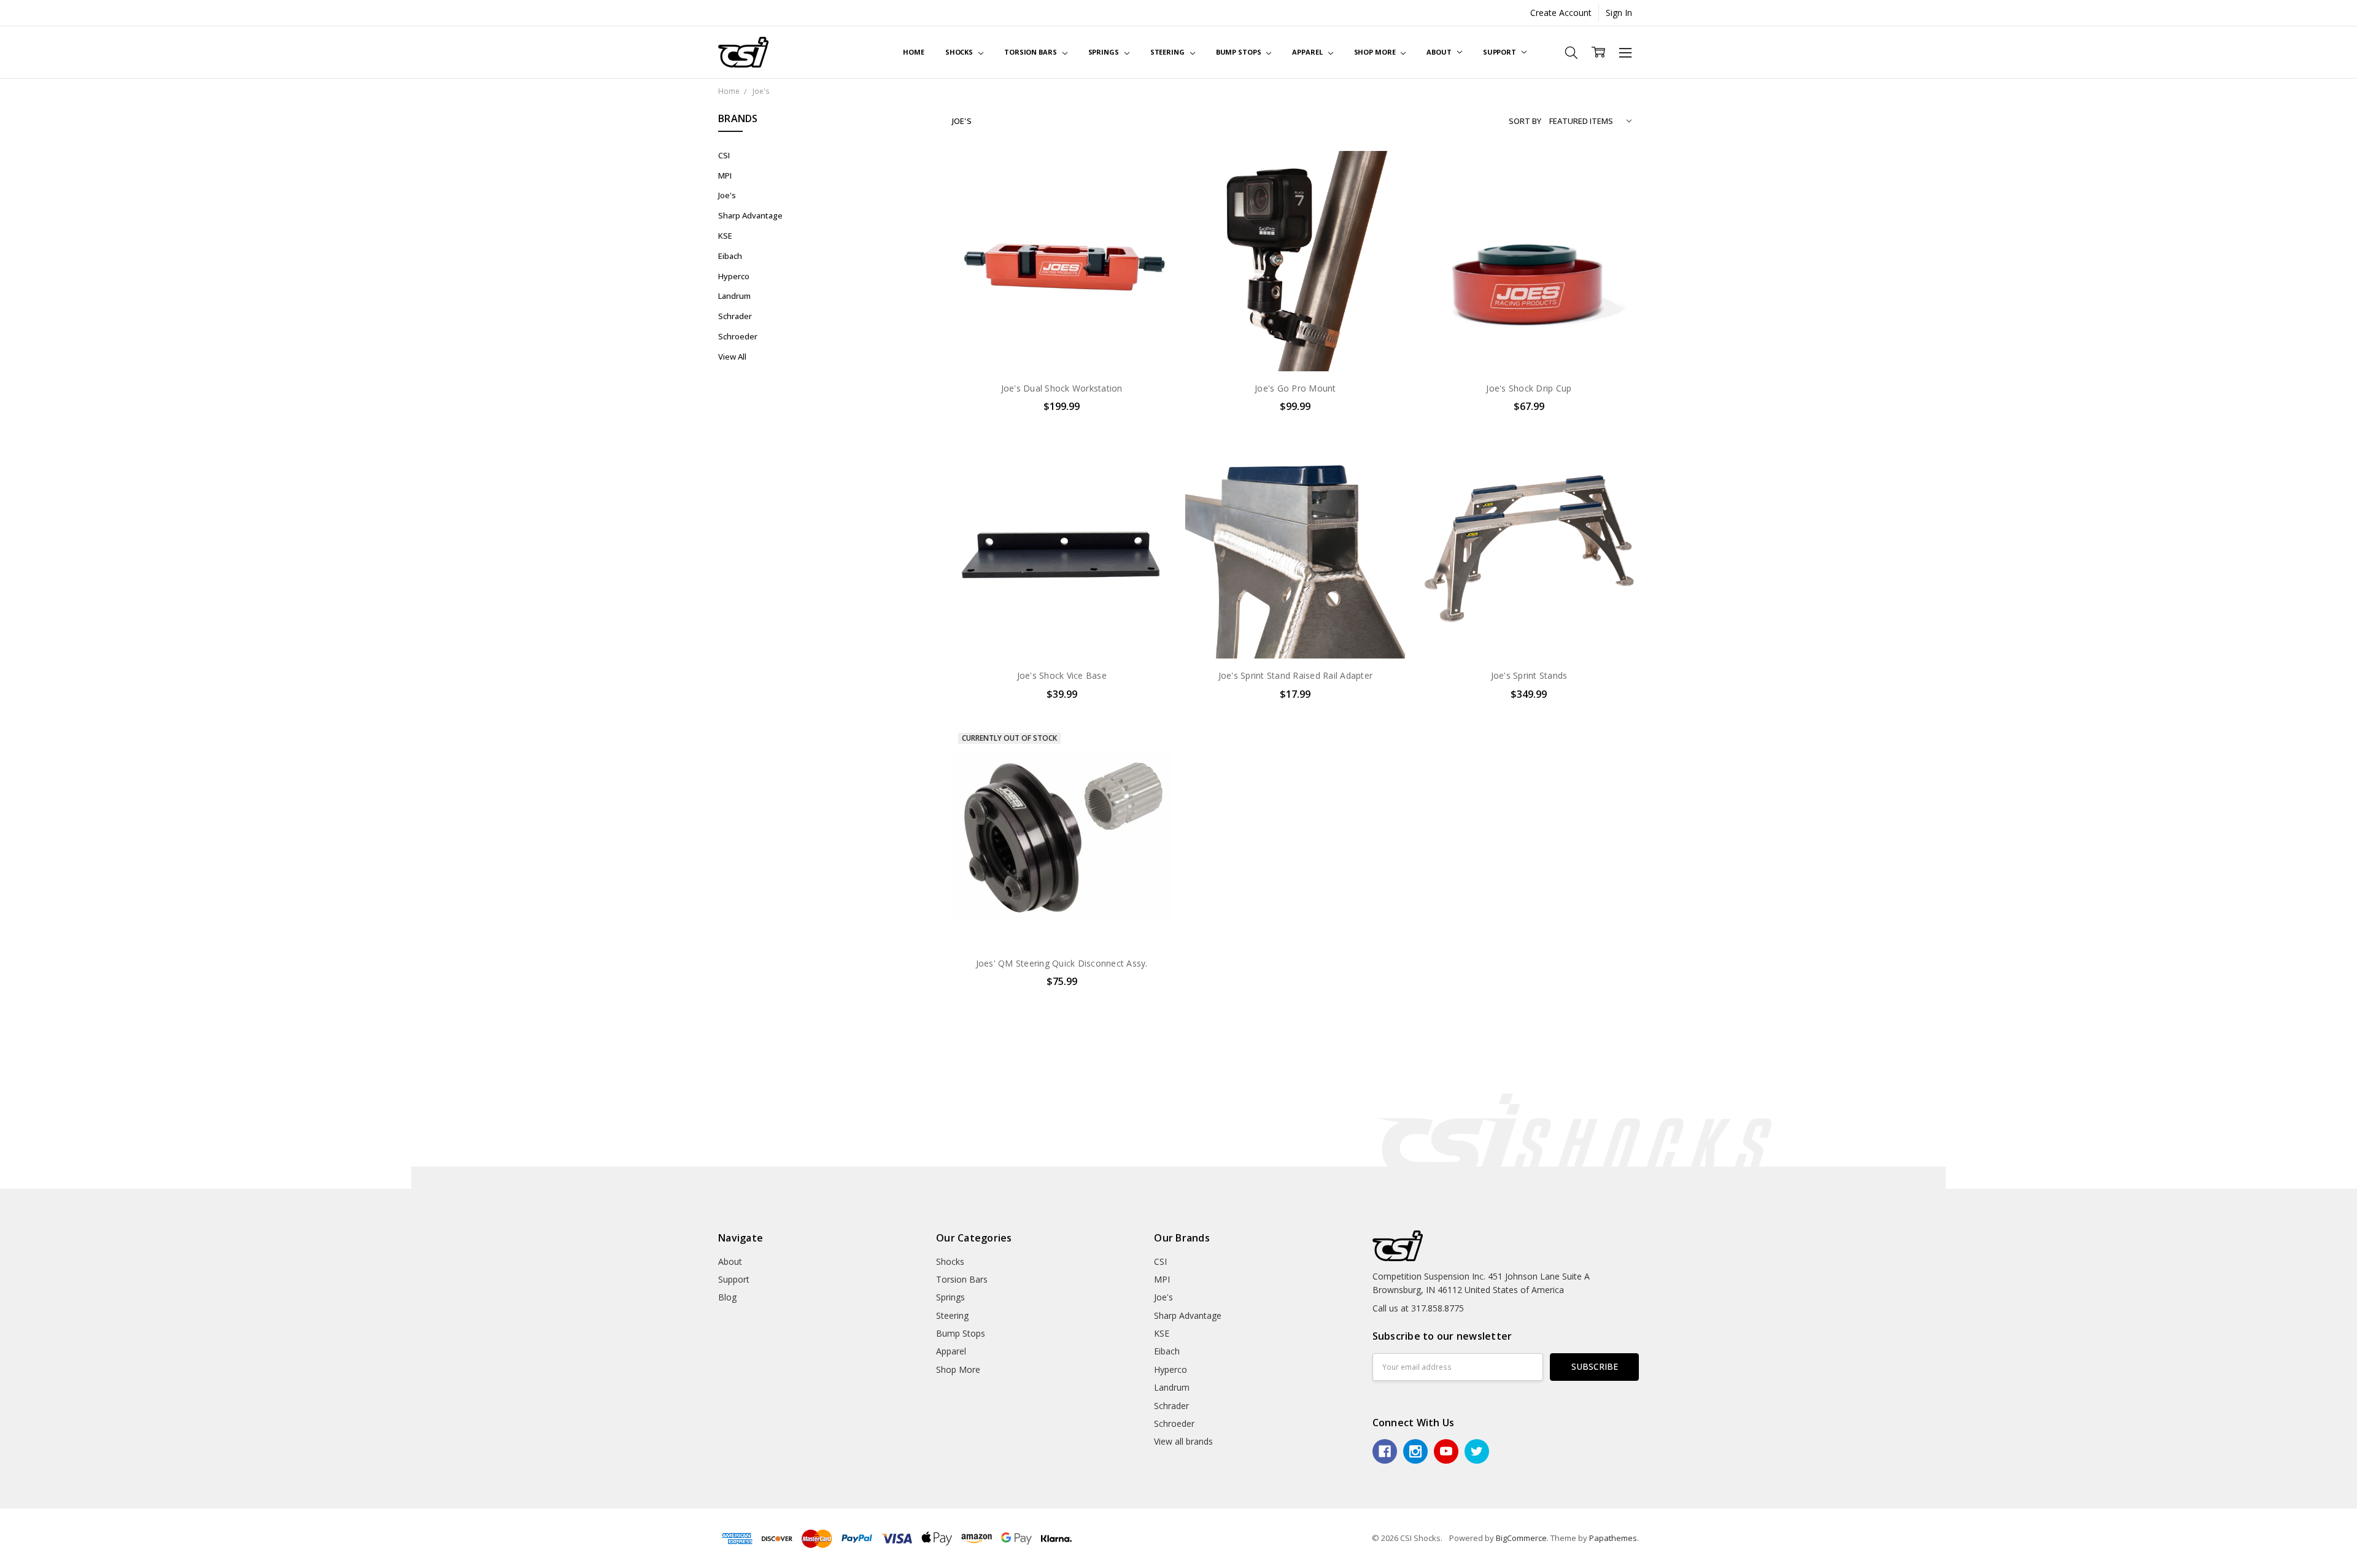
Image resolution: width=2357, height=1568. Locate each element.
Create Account (1561, 13)
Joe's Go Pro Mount (1295, 388)
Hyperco (734, 276)
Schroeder (738, 336)
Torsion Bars (1031, 52)
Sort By (1525, 121)
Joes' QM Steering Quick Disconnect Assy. (1062, 963)
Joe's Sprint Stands (1529, 675)
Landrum (734, 296)
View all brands (1183, 1441)
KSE (725, 236)
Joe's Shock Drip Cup (1529, 388)
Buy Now (1062, 345)
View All (732, 357)
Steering (1168, 52)
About (1440, 52)
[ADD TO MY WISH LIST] (1150, 212)
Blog (727, 1297)
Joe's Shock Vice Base (1062, 675)
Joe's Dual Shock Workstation (1062, 388)
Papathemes (1613, 1538)
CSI (724, 155)
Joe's (727, 195)
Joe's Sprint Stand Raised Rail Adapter (1296, 675)
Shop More (1376, 52)
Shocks (960, 52)
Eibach (730, 256)
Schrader (735, 316)
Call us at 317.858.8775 (1418, 1308)
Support (1500, 52)
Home (914, 52)
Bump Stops (1240, 52)
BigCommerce (1521, 1538)
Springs (1105, 52)
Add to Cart (1062, 318)
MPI (725, 176)
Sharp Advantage (750, 215)
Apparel (1308, 52)
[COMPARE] (1150, 193)
